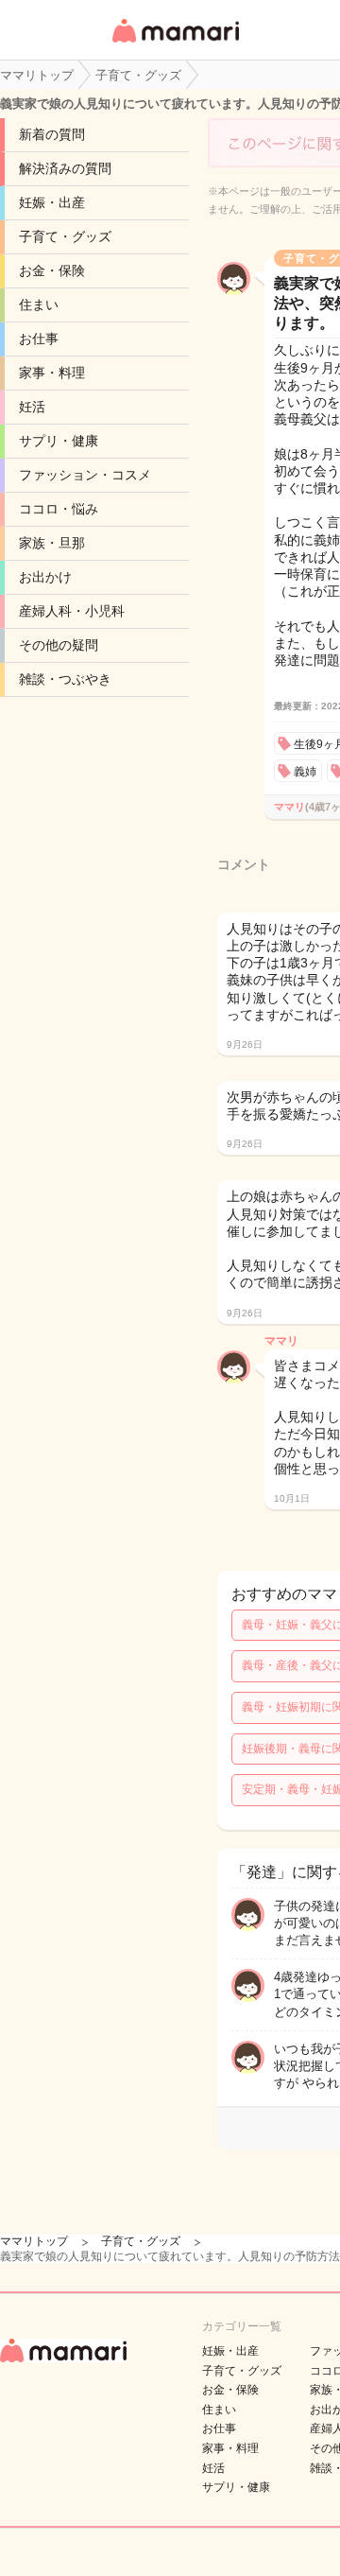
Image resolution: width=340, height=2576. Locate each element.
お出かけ (45, 577)
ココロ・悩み (59, 509)
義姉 (305, 772)
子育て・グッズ (65, 236)
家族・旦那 (52, 543)
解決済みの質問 (65, 168)
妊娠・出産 (52, 202)
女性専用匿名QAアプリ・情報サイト (175, 44)
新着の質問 (52, 134)
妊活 (32, 407)
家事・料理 (52, 373)
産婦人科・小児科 (72, 611)
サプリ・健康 (59, 441)
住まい (39, 305)
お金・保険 (52, 270)
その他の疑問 (59, 645)
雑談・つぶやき (65, 679)
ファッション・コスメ (85, 475)
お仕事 (39, 339)
